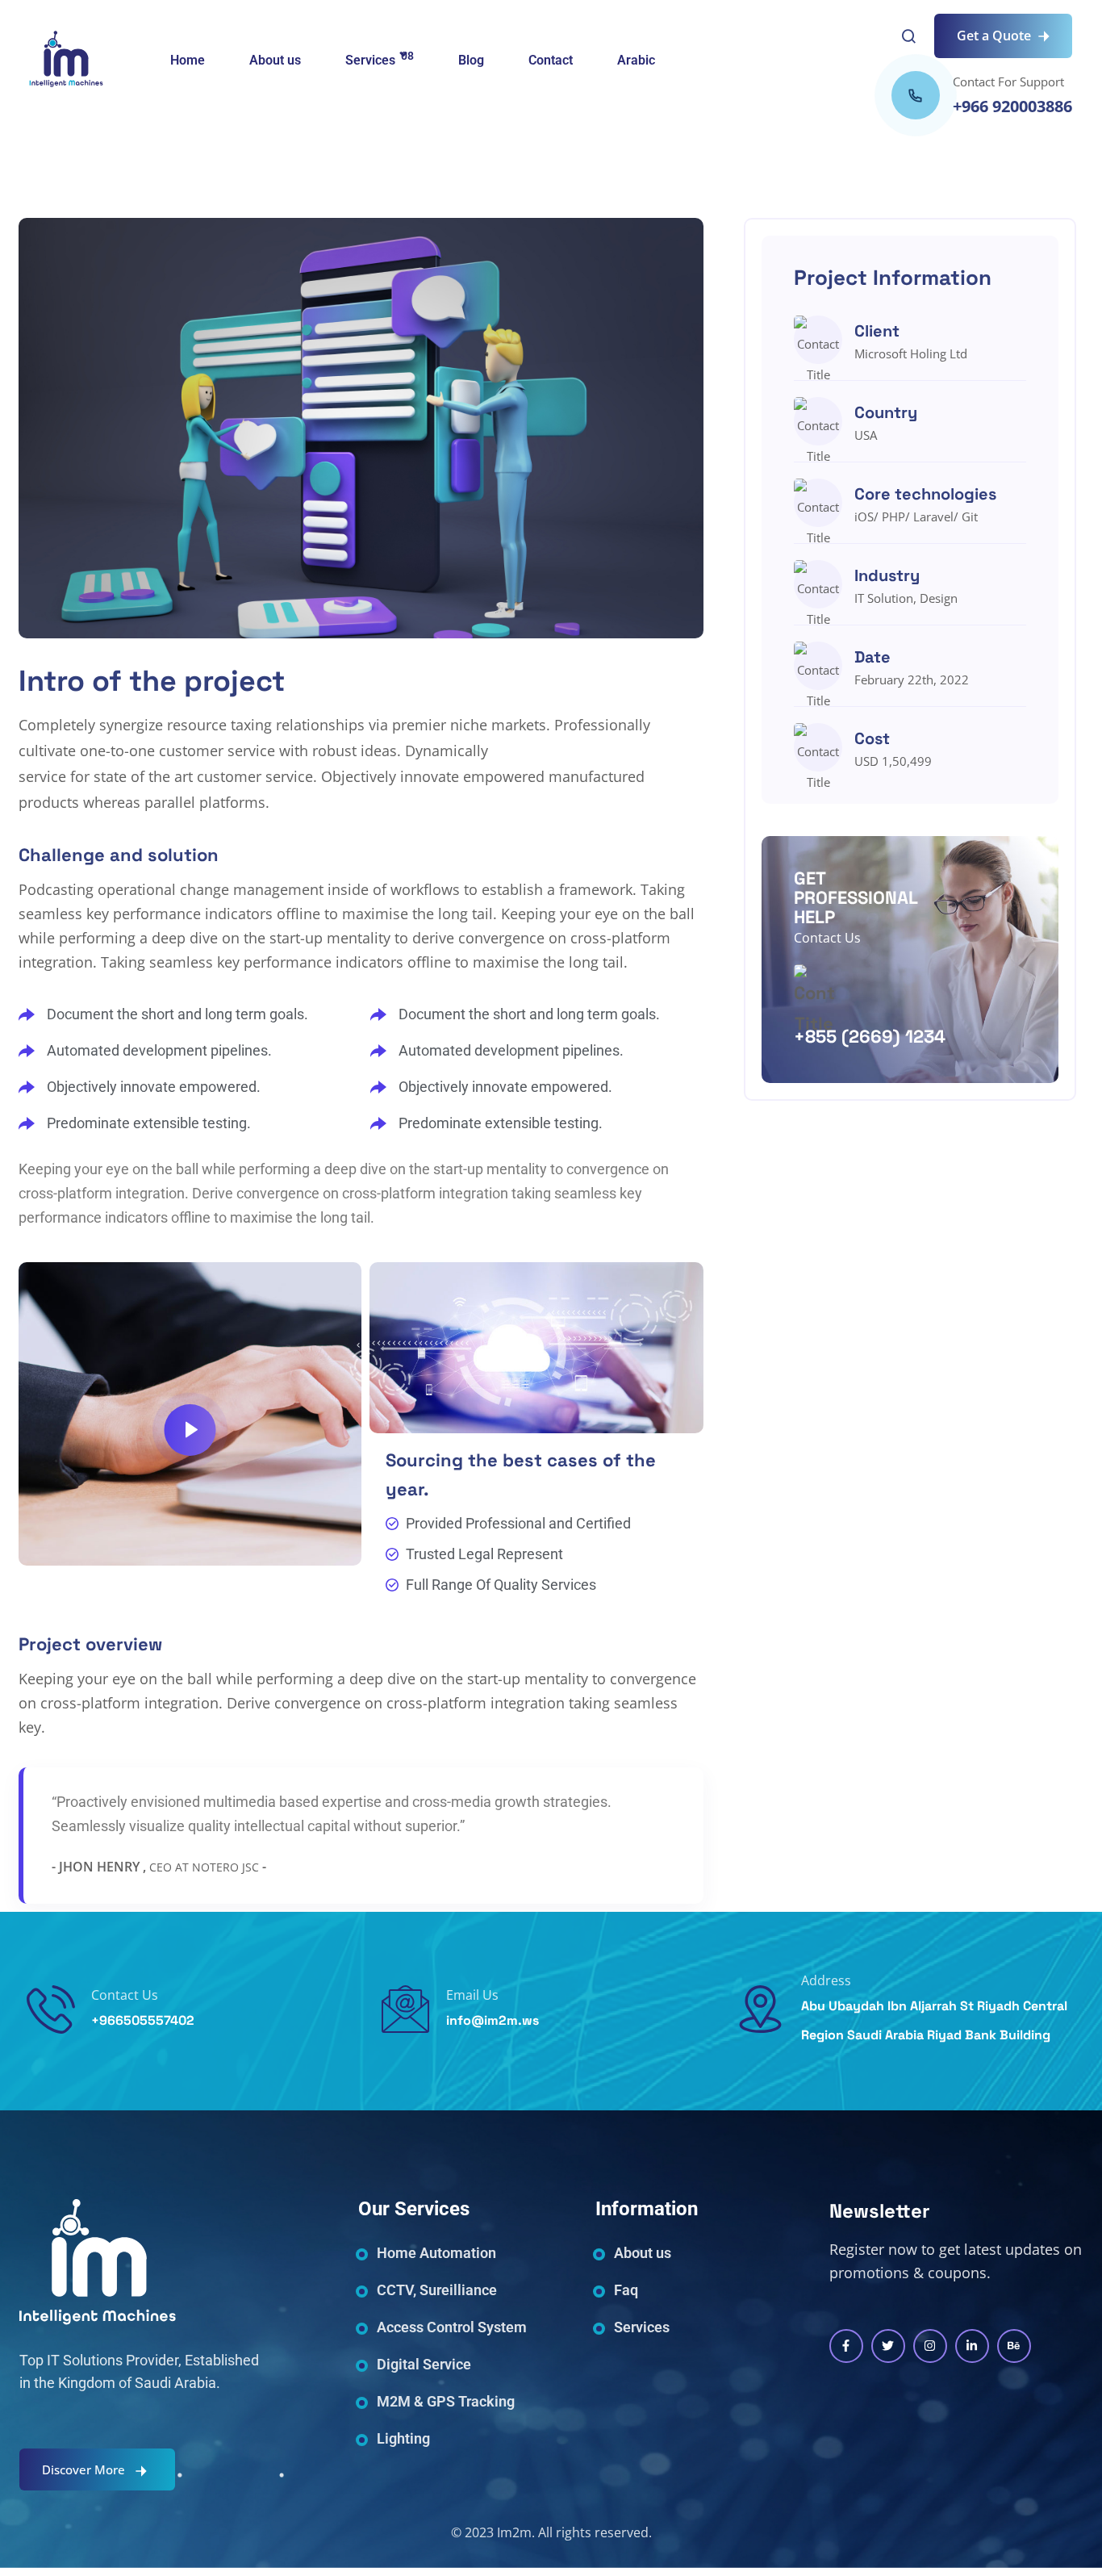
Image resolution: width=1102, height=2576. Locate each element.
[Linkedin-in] (972, 2346)
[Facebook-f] (846, 2346)
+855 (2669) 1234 (870, 1036)
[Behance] (1014, 2346)
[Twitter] (888, 2346)
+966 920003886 (1012, 106)
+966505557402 (143, 2020)
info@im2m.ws (493, 2020)
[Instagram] (930, 2346)
